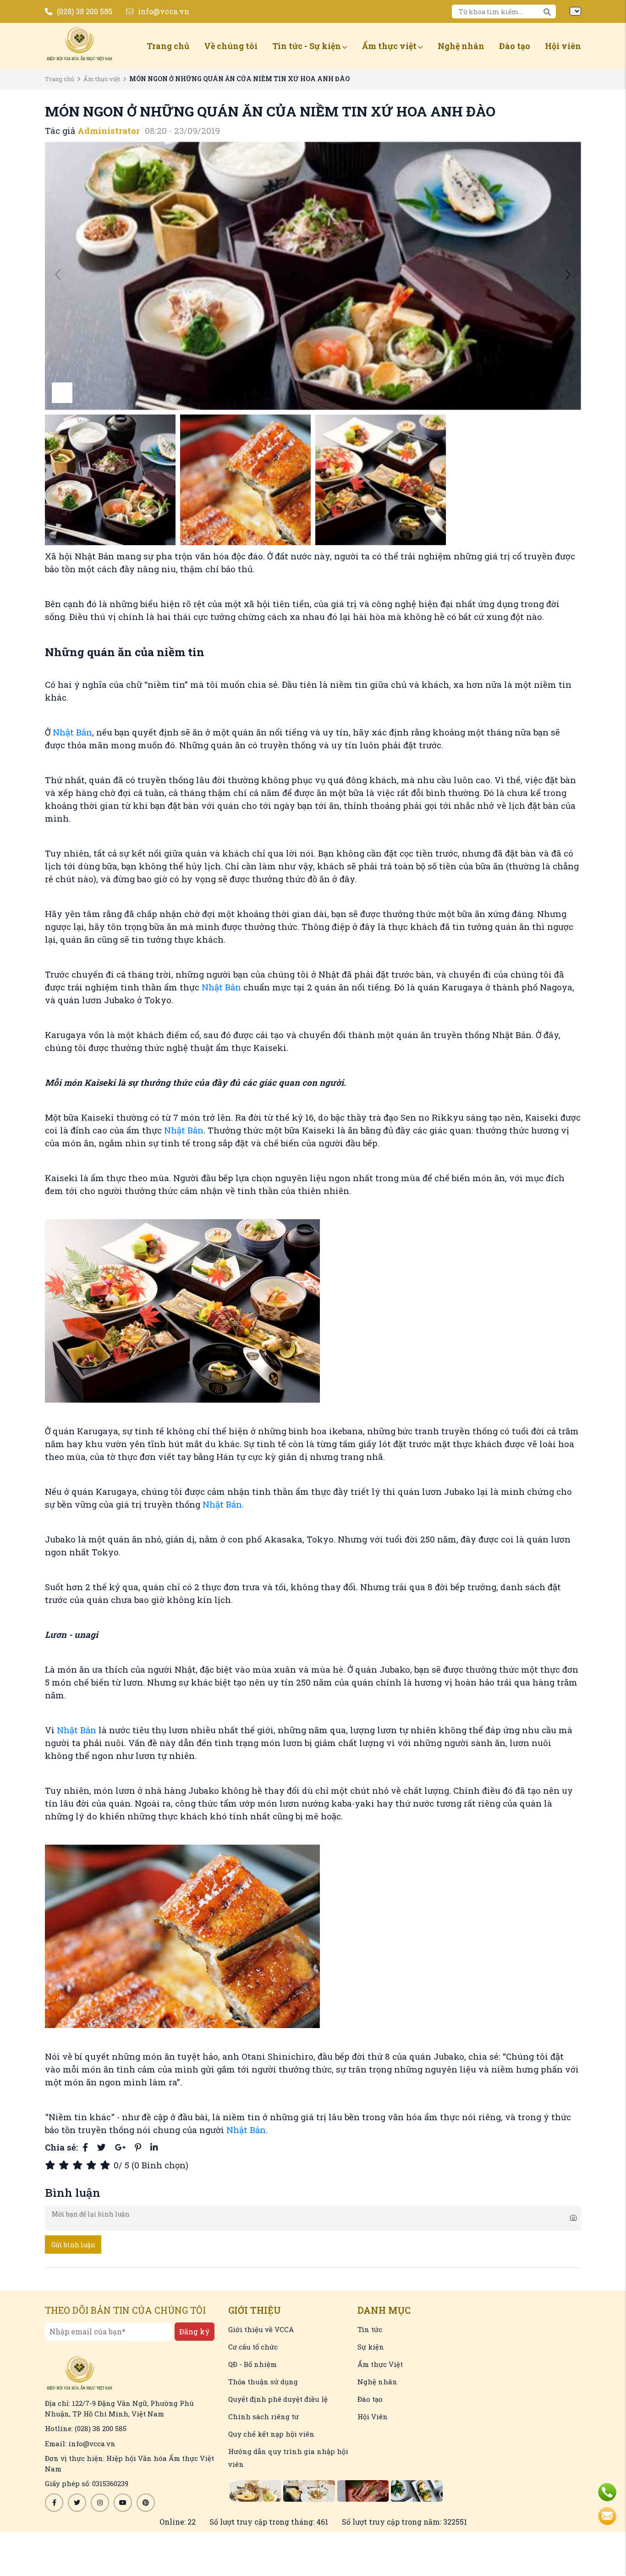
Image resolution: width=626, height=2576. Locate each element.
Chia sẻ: (61, 2147)
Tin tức (370, 2329)
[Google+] (120, 2147)
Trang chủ (168, 46)
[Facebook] (85, 2147)
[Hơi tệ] (66, 2165)
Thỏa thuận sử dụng (263, 2382)
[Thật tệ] (52, 2165)
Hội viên (563, 46)
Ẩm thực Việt (380, 2364)
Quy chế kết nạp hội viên (271, 2434)
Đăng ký (195, 2331)
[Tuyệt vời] (107, 2165)
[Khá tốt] (93, 2165)
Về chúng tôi (231, 46)
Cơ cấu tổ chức (253, 2347)
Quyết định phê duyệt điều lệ (278, 2399)
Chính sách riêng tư (264, 2416)
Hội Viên (373, 2416)
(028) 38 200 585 (85, 11)
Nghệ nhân (461, 46)
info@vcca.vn (164, 11)
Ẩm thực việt (389, 46)
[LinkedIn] (154, 2147)
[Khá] (79, 2165)
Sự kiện (371, 2347)
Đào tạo (515, 46)
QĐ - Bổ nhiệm (253, 2364)
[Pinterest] (138, 2147)
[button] (568, 276)
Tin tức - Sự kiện (307, 46)
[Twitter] (102, 2147)
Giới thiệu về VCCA (261, 2329)
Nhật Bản (72, 732)
